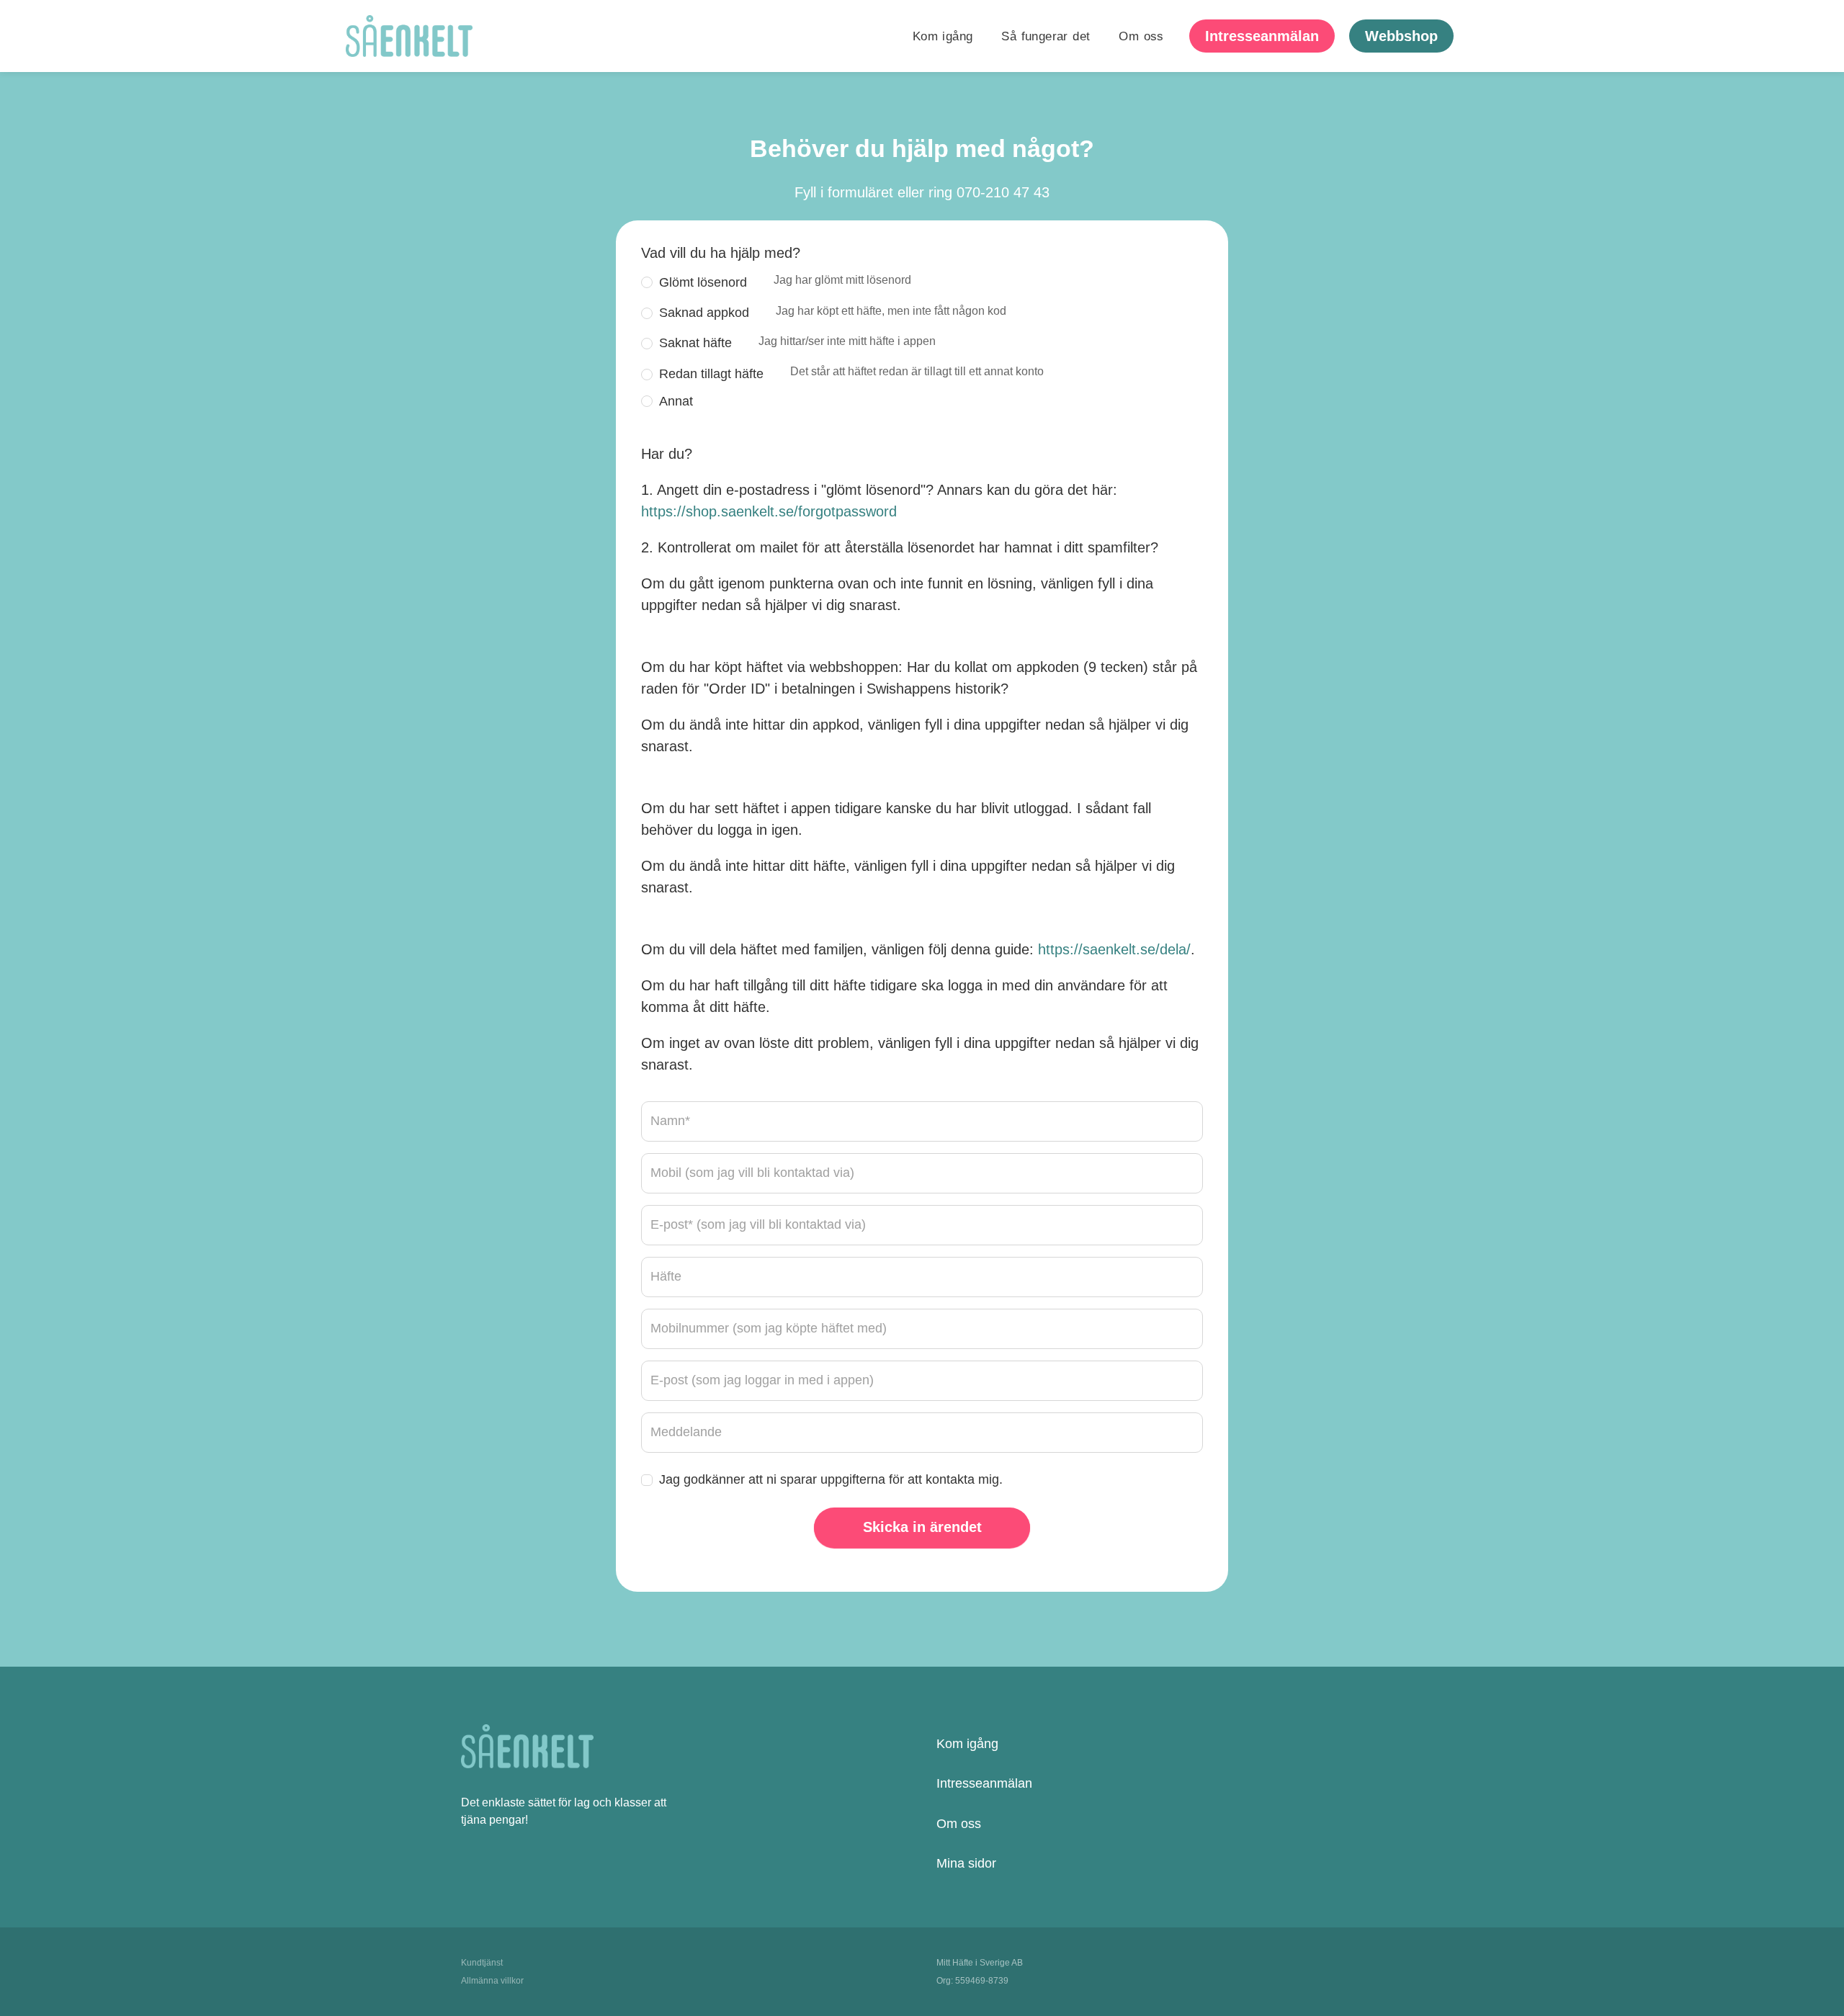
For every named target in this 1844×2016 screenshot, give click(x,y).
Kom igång (943, 36)
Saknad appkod (833, 312)
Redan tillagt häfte (851, 373)
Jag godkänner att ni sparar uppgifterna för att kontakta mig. (831, 1479)
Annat (676, 401)
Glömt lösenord (785, 281)
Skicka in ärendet (922, 1527)
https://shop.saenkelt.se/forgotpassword (769, 511)
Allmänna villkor (492, 1981)
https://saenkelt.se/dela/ (1114, 949)
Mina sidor (966, 1863)
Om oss (1141, 36)
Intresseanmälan (984, 1783)
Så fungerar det (1046, 36)
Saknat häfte (797, 342)
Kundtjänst (482, 1963)
